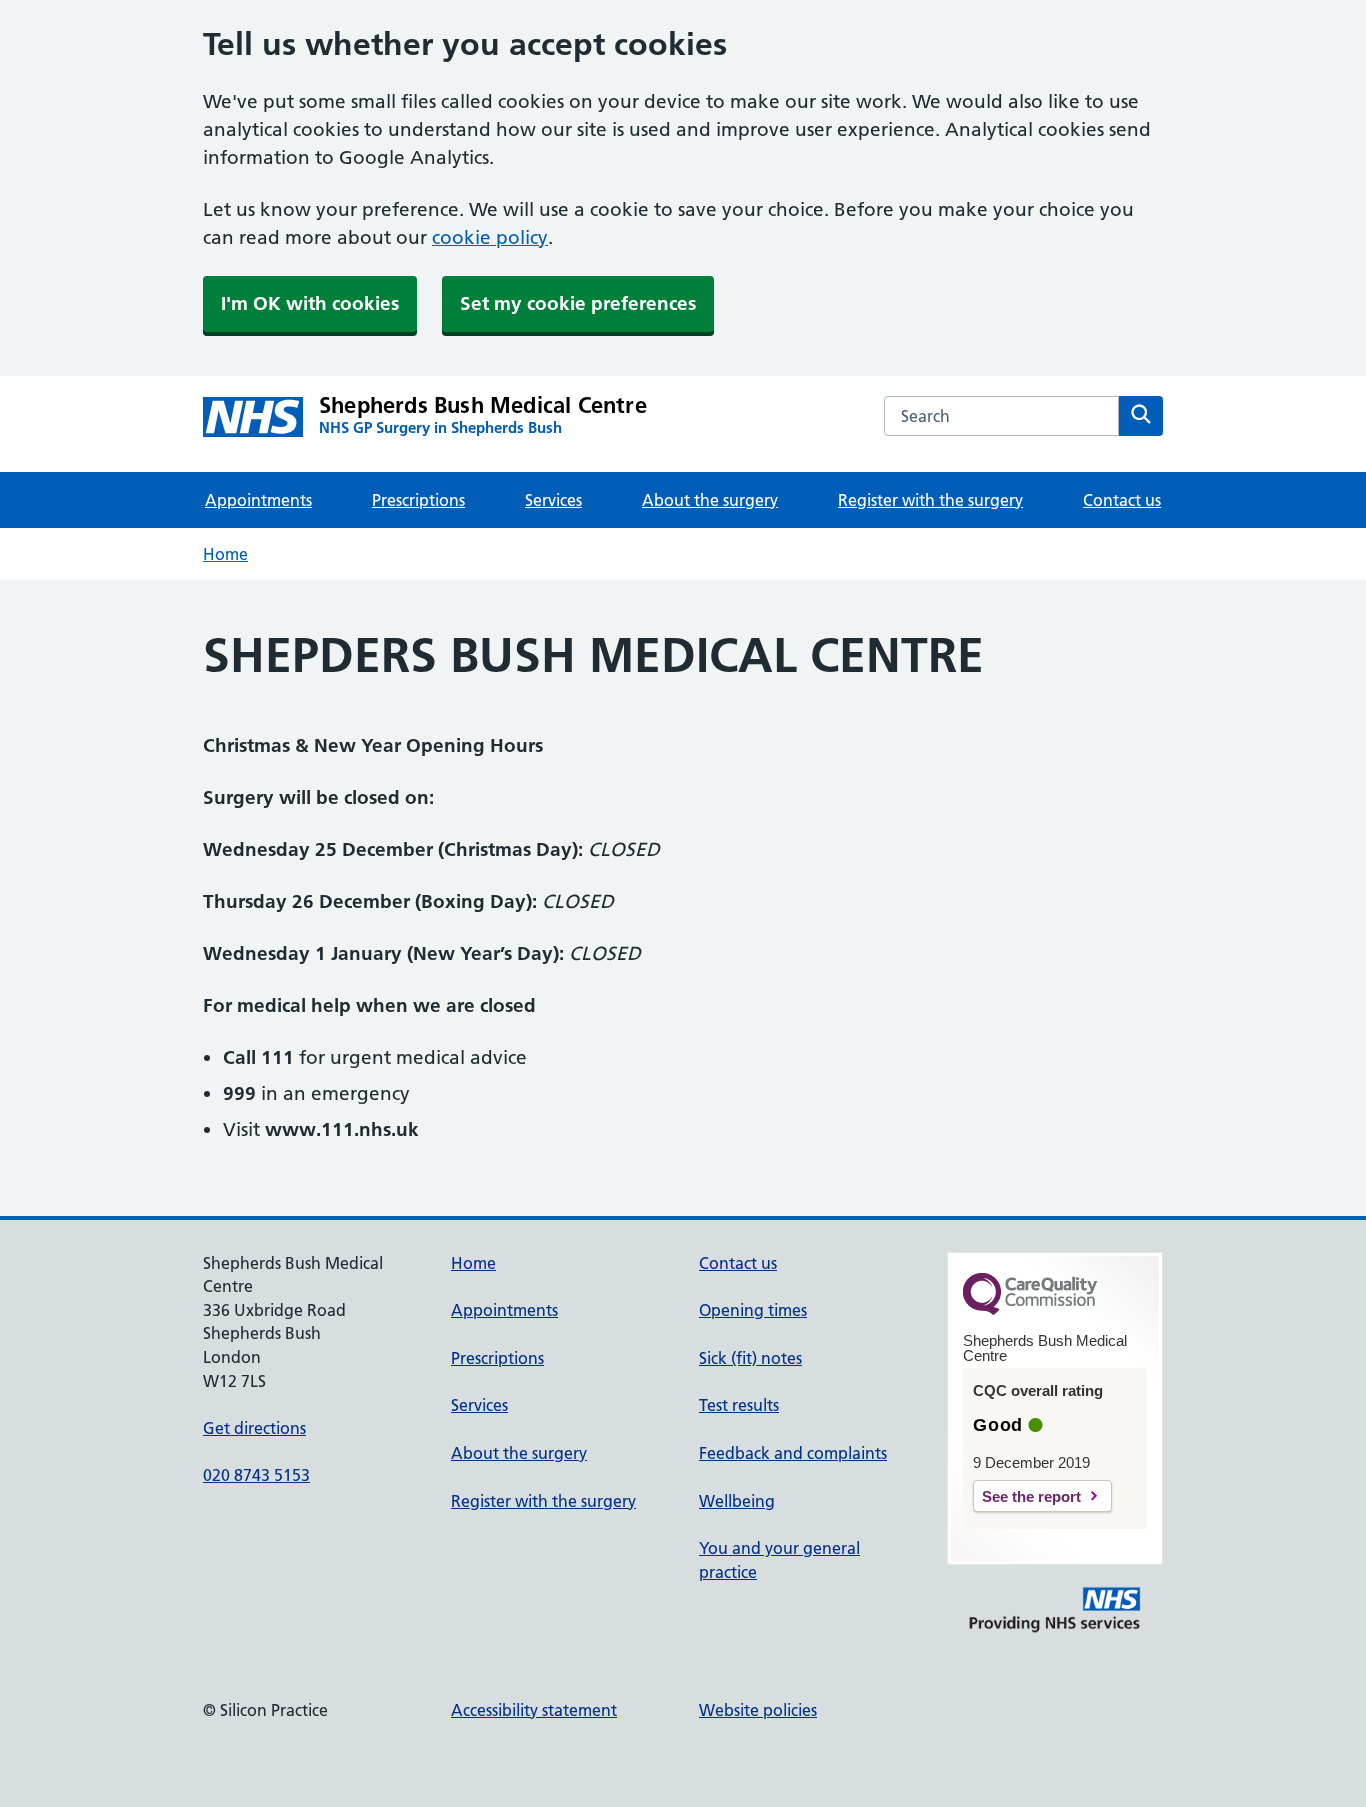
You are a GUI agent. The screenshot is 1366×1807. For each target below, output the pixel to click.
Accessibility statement (534, 1710)
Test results (739, 1405)
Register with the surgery (930, 500)
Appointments (258, 500)
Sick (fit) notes (750, 1358)
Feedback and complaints (793, 1453)
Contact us (1122, 500)
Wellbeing (737, 1501)
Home (225, 554)
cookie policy (490, 237)
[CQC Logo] (1030, 1310)
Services (553, 500)
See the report (1031, 1496)
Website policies (758, 1710)
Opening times (753, 1310)
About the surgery (710, 500)
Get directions (254, 1428)
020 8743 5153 (256, 1475)
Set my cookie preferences (578, 303)
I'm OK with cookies (310, 303)
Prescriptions (418, 500)
